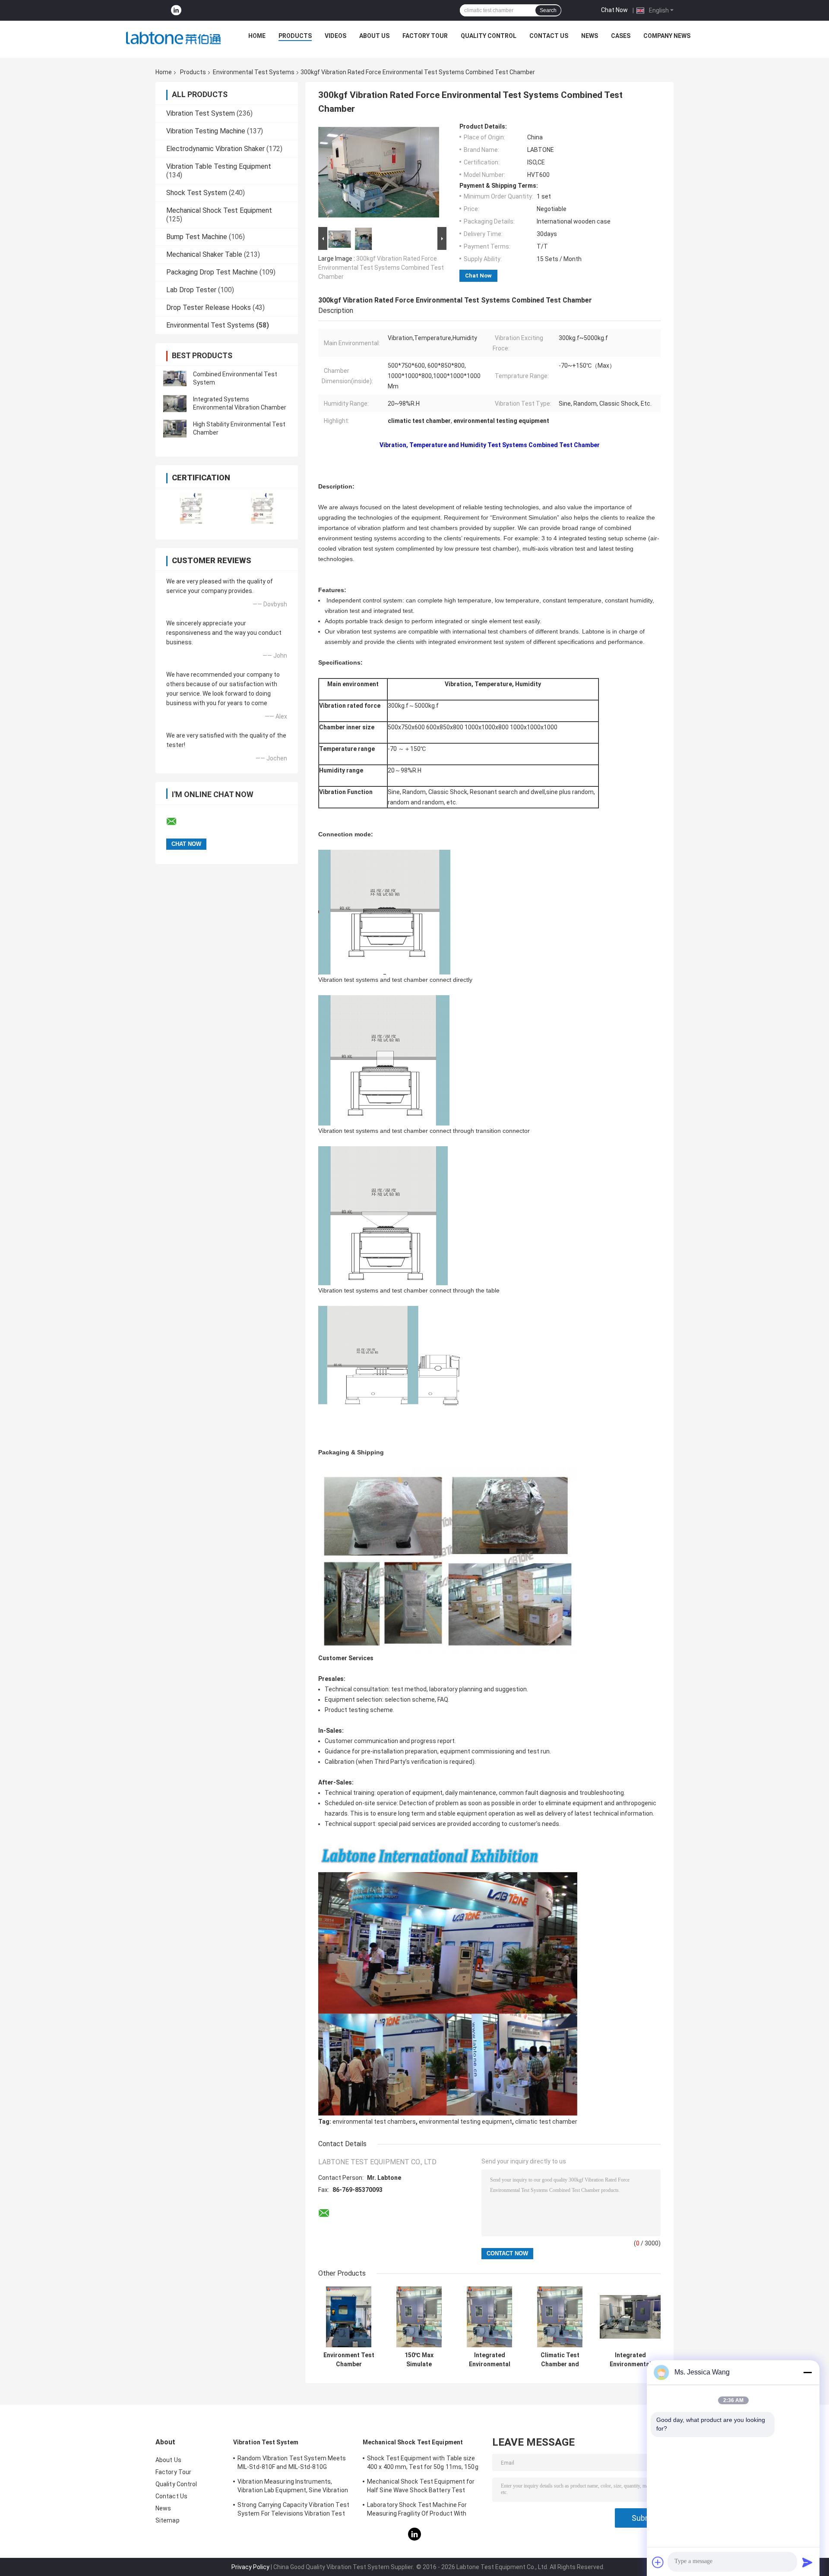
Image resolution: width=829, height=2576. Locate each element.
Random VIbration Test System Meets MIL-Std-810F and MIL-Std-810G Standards (292, 2464)
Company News (667, 36)
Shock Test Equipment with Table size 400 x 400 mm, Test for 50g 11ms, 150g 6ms (423, 2464)
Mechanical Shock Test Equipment (219, 210)
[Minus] (807, 2372)
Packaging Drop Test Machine (212, 272)
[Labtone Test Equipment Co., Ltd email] (177, 822)
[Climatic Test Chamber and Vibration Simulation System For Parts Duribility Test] (560, 2317)
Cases (621, 36)
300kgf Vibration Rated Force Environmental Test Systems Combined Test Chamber (381, 268)
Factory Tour (425, 36)
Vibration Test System (201, 113)
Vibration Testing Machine (206, 131)
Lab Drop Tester (191, 290)
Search (548, 10)
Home (257, 36)
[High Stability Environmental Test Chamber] (175, 429)
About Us (374, 36)
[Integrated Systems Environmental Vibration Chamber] (175, 404)
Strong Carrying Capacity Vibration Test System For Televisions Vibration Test (293, 2509)
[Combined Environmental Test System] (175, 378)
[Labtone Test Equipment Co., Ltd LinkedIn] (176, 11)
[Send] (807, 2562)
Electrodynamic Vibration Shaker (215, 149)
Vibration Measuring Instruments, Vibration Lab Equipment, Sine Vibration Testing (293, 2487)
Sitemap (168, 2520)
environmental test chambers (374, 2122)
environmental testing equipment (465, 2122)
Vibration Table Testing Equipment (219, 166)
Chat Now (614, 10)
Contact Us (549, 36)
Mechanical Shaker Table (204, 254)
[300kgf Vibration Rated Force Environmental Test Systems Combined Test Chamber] (379, 174)
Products (295, 36)
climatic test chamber (546, 2122)
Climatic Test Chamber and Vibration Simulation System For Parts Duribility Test (560, 2360)
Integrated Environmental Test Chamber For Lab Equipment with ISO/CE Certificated (490, 2360)
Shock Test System (197, 193)
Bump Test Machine (197, 237)
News (590, 36)
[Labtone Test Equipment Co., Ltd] (174, 38)
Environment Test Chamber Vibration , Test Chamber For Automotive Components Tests (349, 2360)
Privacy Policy (250, 2567)
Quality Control (489, 36)
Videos (335, 36)
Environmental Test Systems (254, 72)
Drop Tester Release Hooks (209, 307)
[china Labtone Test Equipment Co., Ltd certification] (191, 508)
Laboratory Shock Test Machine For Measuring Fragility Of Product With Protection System (417, 2510)
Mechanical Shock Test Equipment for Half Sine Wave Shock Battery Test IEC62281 (421, 2487)
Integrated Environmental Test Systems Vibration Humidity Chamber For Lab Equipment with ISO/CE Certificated (630, 2360)
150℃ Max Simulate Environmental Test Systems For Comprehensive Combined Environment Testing (419, 2360)
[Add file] (658, 2562)
